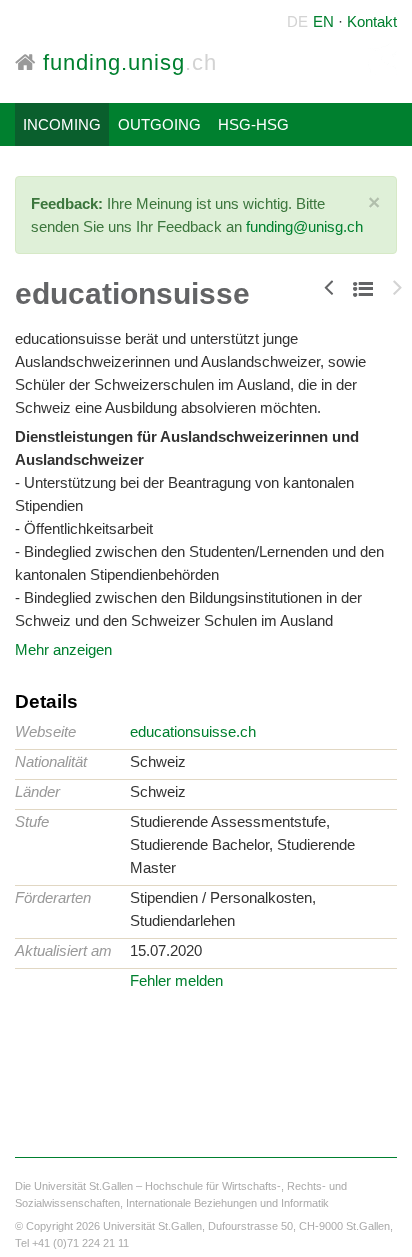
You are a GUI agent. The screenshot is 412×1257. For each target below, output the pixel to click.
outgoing (159, 124)
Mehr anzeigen (63, 649)
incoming (62, 124)
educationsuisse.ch (193, 731)
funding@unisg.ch (304, 226)
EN (323, 21)
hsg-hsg (253, 124)
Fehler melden (176, 980)
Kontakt (372, 21)
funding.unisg (126, 62)
